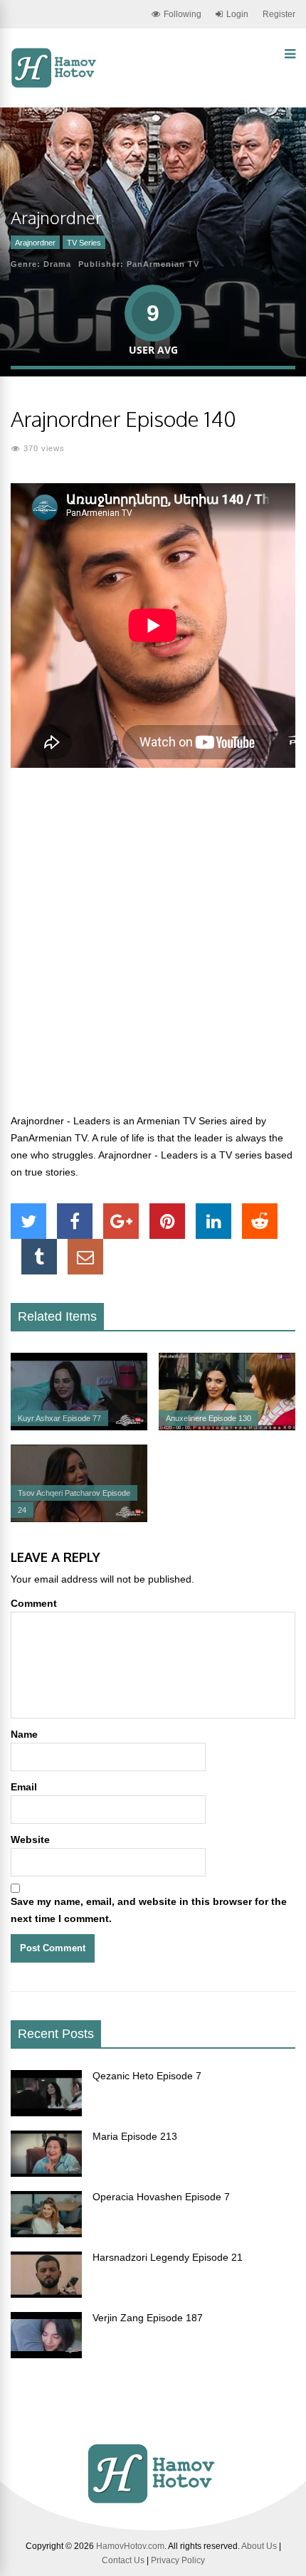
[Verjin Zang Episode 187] (46, 2355)
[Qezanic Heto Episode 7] (46, 2113)
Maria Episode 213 (135, 2136)
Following (183, 14)
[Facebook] (75, 1221)
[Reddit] (260, 1221)
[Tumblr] (39, 1257)
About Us (259, 2546)
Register (279, 14)
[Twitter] (28, 1221)
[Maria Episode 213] (46, 2173)
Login (237, 14)
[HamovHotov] (55, 85)
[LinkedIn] (213, 1221)
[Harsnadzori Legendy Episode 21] (46, 2294)
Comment (34, 1603)
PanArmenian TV (163, 264)
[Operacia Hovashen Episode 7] (46, 2234)
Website (30, 1839)
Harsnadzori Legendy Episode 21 (168, 2257)
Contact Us (123, 2560)
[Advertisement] (153, 949)
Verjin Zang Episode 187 (148, 2318)
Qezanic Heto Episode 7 (147, 2076)
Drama (57, 264)
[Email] (85, 1257)
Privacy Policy (178, 2560)
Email (24, 1787)
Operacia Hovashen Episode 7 (161, 2197)
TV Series (84, 243)
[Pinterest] (167, 1221)
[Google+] (121, 1221)
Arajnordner (35, 243)
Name (24, 1734)
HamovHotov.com (130, 2546)
